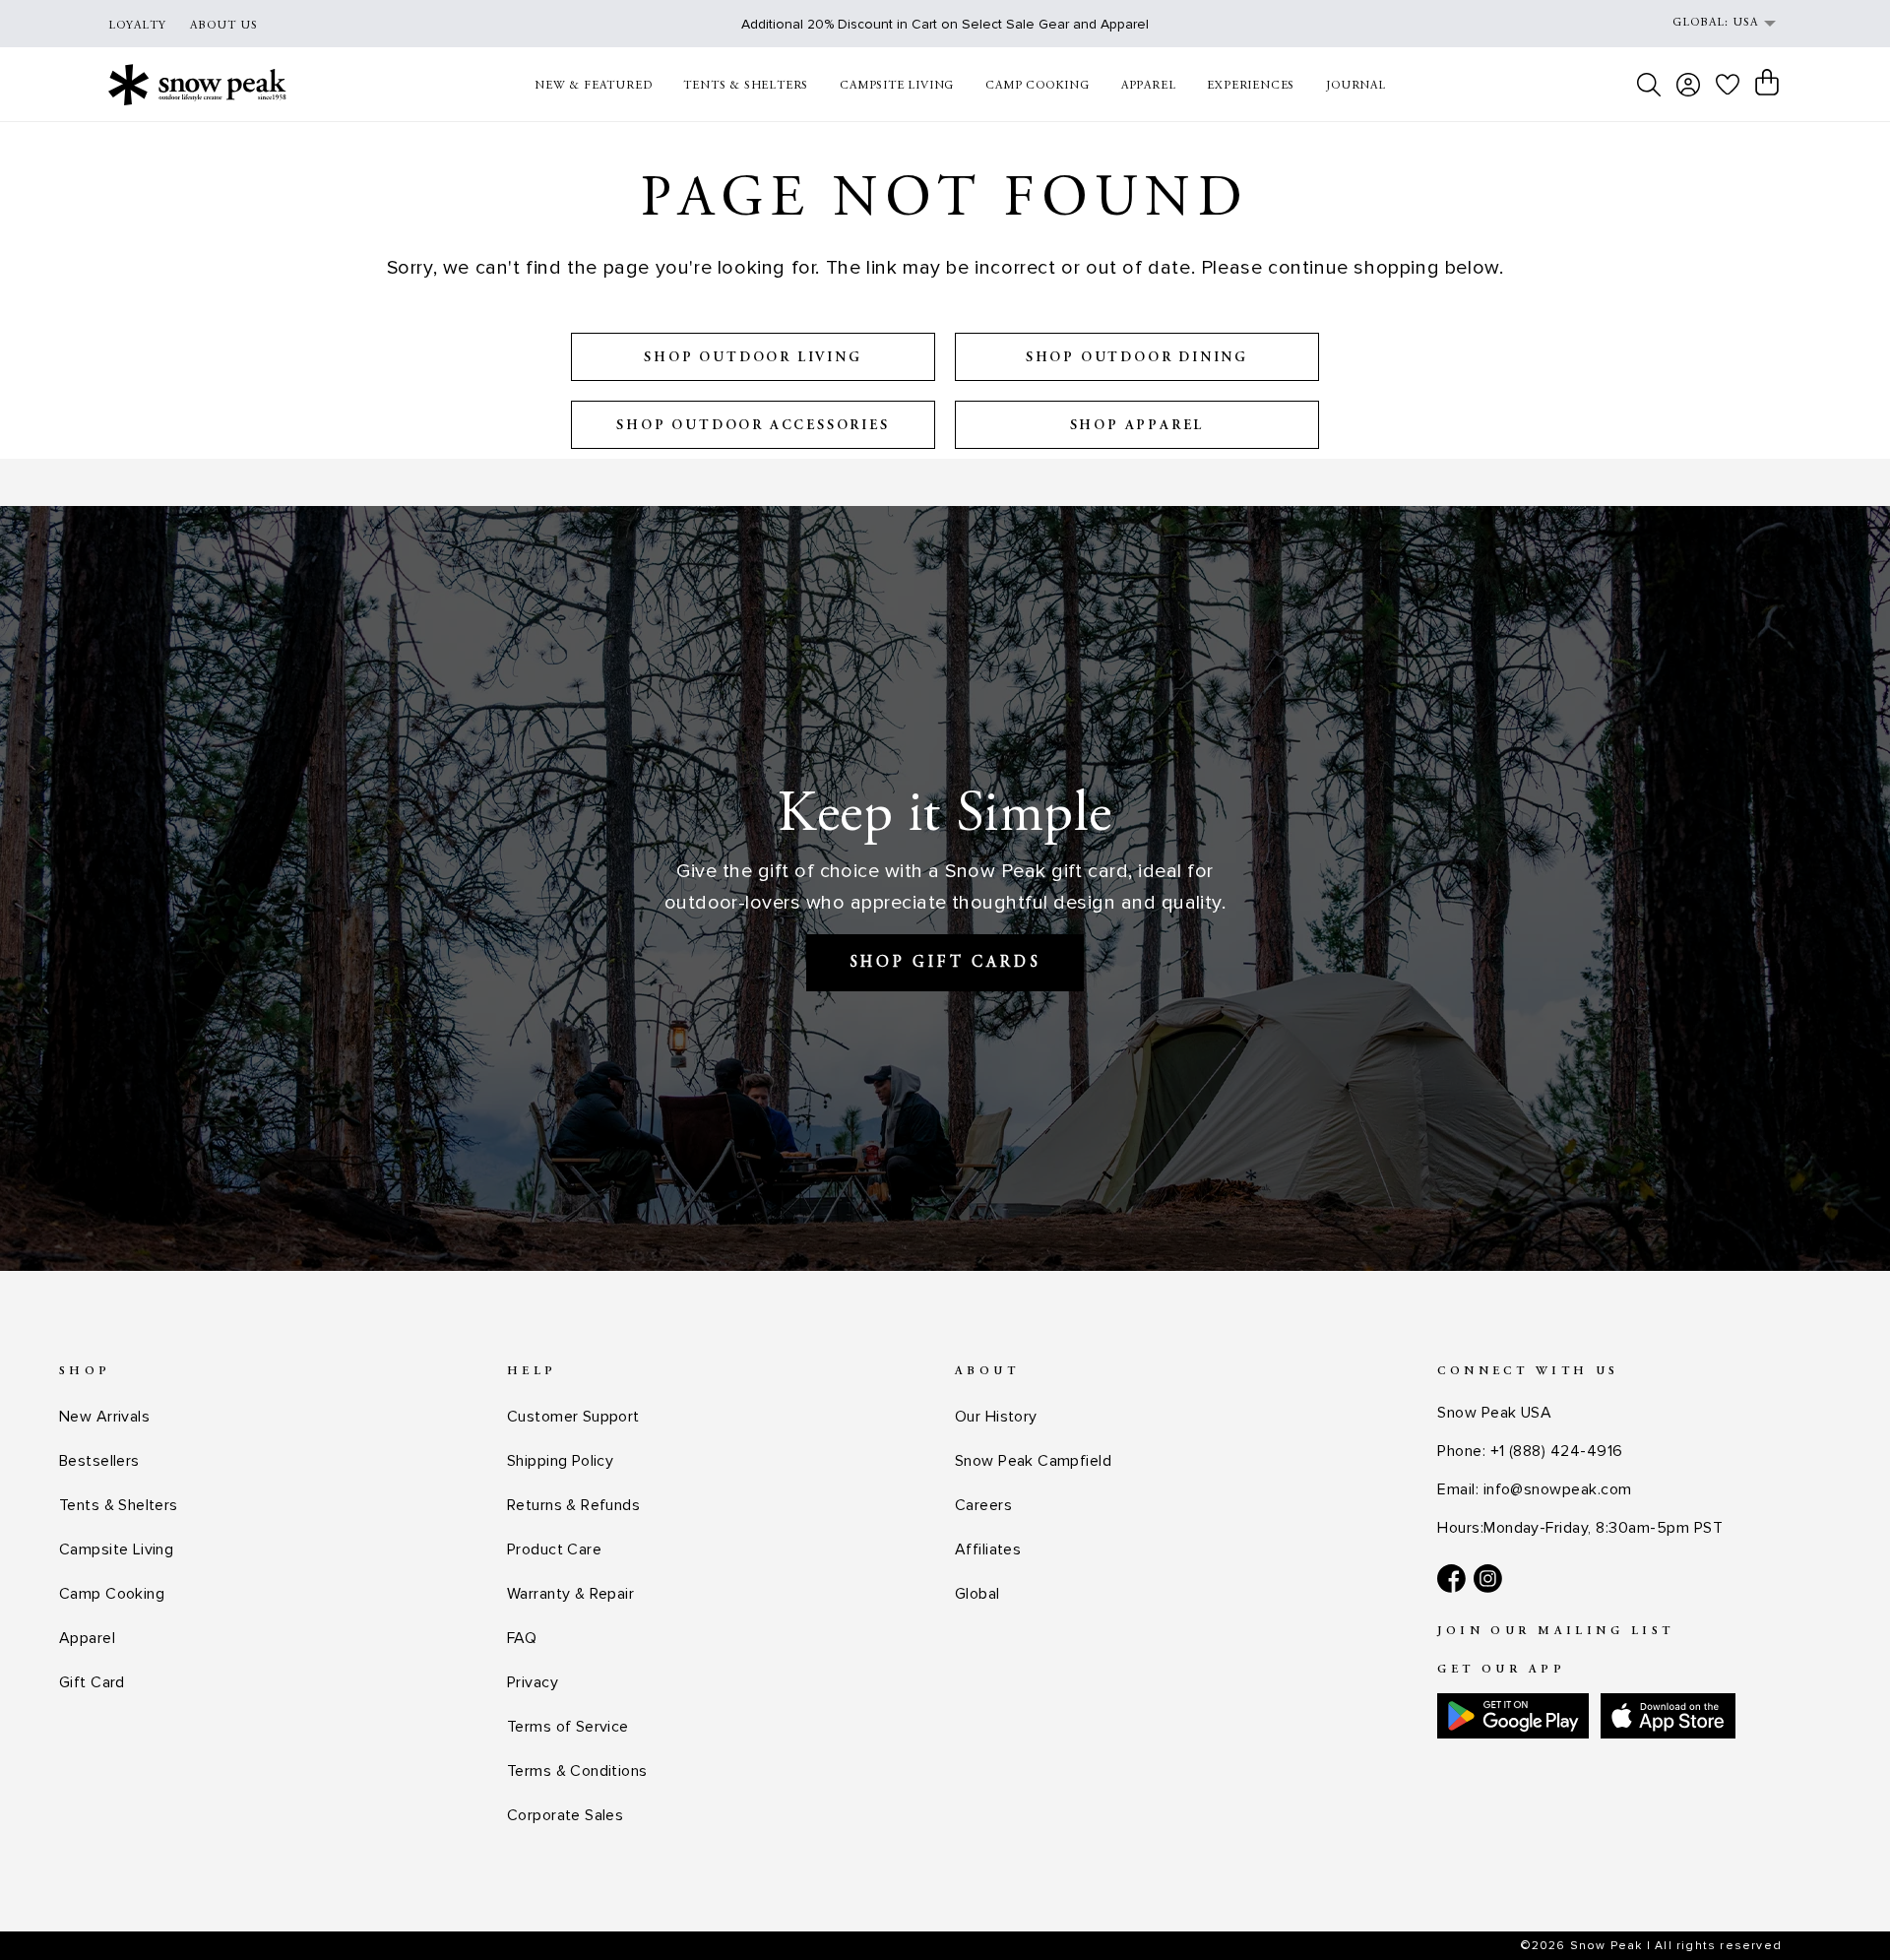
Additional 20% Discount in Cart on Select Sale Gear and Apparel (945, 24)
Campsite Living (116, 1549)
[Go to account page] (1688, 85)
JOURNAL (1356, 86)
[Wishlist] (1728, 84)
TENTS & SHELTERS (746, 86)
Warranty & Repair (570, 1594)
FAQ (522, 1638)
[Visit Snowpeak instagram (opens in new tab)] (1488, 1579)
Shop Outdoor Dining (1137, 358)
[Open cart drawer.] (1767, 83)
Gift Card (92, 1682)
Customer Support (573, 1417)
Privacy (533, 1682)
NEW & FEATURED (593, 86)
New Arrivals (104, 1417)
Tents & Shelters (119, 1505)
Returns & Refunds (573, 1505)
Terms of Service (568, 1727)
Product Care (554, 1549)
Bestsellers (99, 1461)
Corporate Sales (565, 1815)
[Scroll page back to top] (1836, 1906)
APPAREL (1149, 86)
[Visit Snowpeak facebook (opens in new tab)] (1451, 1579)
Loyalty (137, 26)
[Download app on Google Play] (1513, 1716)
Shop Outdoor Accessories (753, 426)
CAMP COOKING (1038, 86)
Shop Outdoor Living (753, 358)
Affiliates (988, 1549)
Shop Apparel (1137, 426)
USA (1745, 23)
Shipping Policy (560, 1461)
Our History (996, 1417)
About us (224, 26)
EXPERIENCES (1251, 86)
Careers (983, 1505)
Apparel (87, 1638)
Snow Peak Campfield (1033, 1461)
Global (977, 1594)
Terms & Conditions (577, 1771)
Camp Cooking (112, 1594)
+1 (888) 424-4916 (1557, 1451)
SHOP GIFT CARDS (945, 963)
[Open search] (1649, 85)
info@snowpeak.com (1558, 1489)
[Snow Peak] (197, 84)
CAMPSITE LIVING (897, 86)
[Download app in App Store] (1668, 1716)
